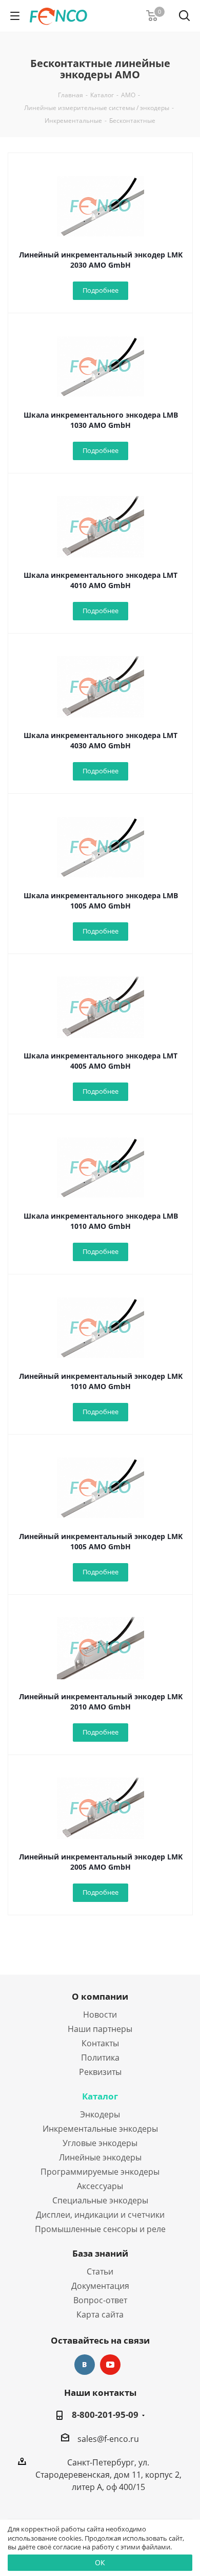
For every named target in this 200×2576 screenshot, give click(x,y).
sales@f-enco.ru (108, 2439)
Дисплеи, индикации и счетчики (100, 2215)
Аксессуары (100, 2186)
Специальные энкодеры (100, 2200)
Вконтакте (85, 2365)
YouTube (110, 2365)
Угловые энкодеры (100, 2143)
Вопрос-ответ (100, 2300)
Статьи (100, 2271)
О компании (100, 1996)
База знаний (100, 2253)
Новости (100, 2015)
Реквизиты (100, 2072)
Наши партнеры (100, 2029)
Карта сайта (100, 2314)
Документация (100, 2286)
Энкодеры (100, 2114)
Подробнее (101, 290)
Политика (100, 2058)
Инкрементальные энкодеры (100, 2129)
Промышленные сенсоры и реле (100, 2229)
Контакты (100, 2043)
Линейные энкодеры (100, 2157)
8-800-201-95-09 (105, 2415)
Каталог (100, 2096)
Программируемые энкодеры (100, 2172)
